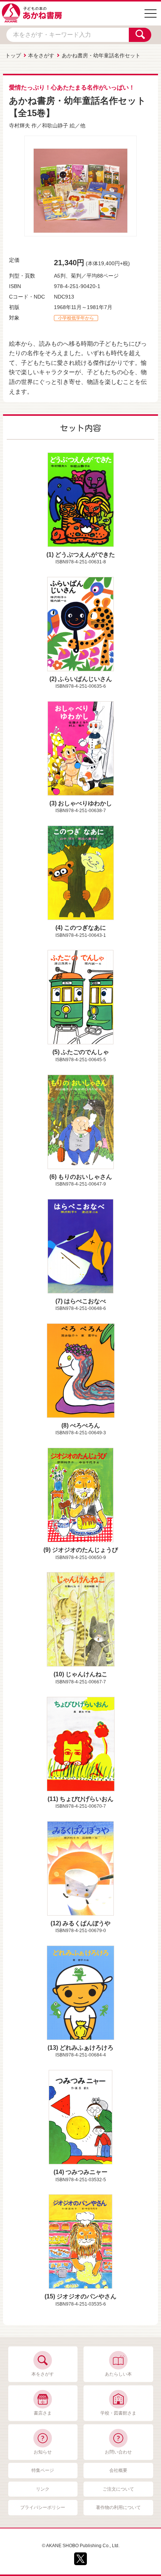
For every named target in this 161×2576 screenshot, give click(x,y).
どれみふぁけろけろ (86, 2048)
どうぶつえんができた (85, 555)
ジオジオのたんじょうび (85, 1550)
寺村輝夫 (19, 125)
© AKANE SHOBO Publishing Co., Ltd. (81, 2546)
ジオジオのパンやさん (86, 2296)
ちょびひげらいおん (86, 1799)
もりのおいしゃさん (85, 1177)
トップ (13, 55)
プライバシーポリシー (43, 2507)
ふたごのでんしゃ (85, 1052)
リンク (43, 2489)
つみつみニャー (86, 2172)
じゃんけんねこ (86, 1674)
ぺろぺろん (85, 1425)
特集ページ (43, 2470)
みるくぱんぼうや (86, 1923)
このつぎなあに (85, 928)
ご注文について (118, 2489)
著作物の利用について (118, 2507)
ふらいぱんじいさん (85, 679)
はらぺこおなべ (85, 1301)
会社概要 (118, 2470)
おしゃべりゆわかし (85, 803)
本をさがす (41, 55)
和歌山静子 (55, 125)
